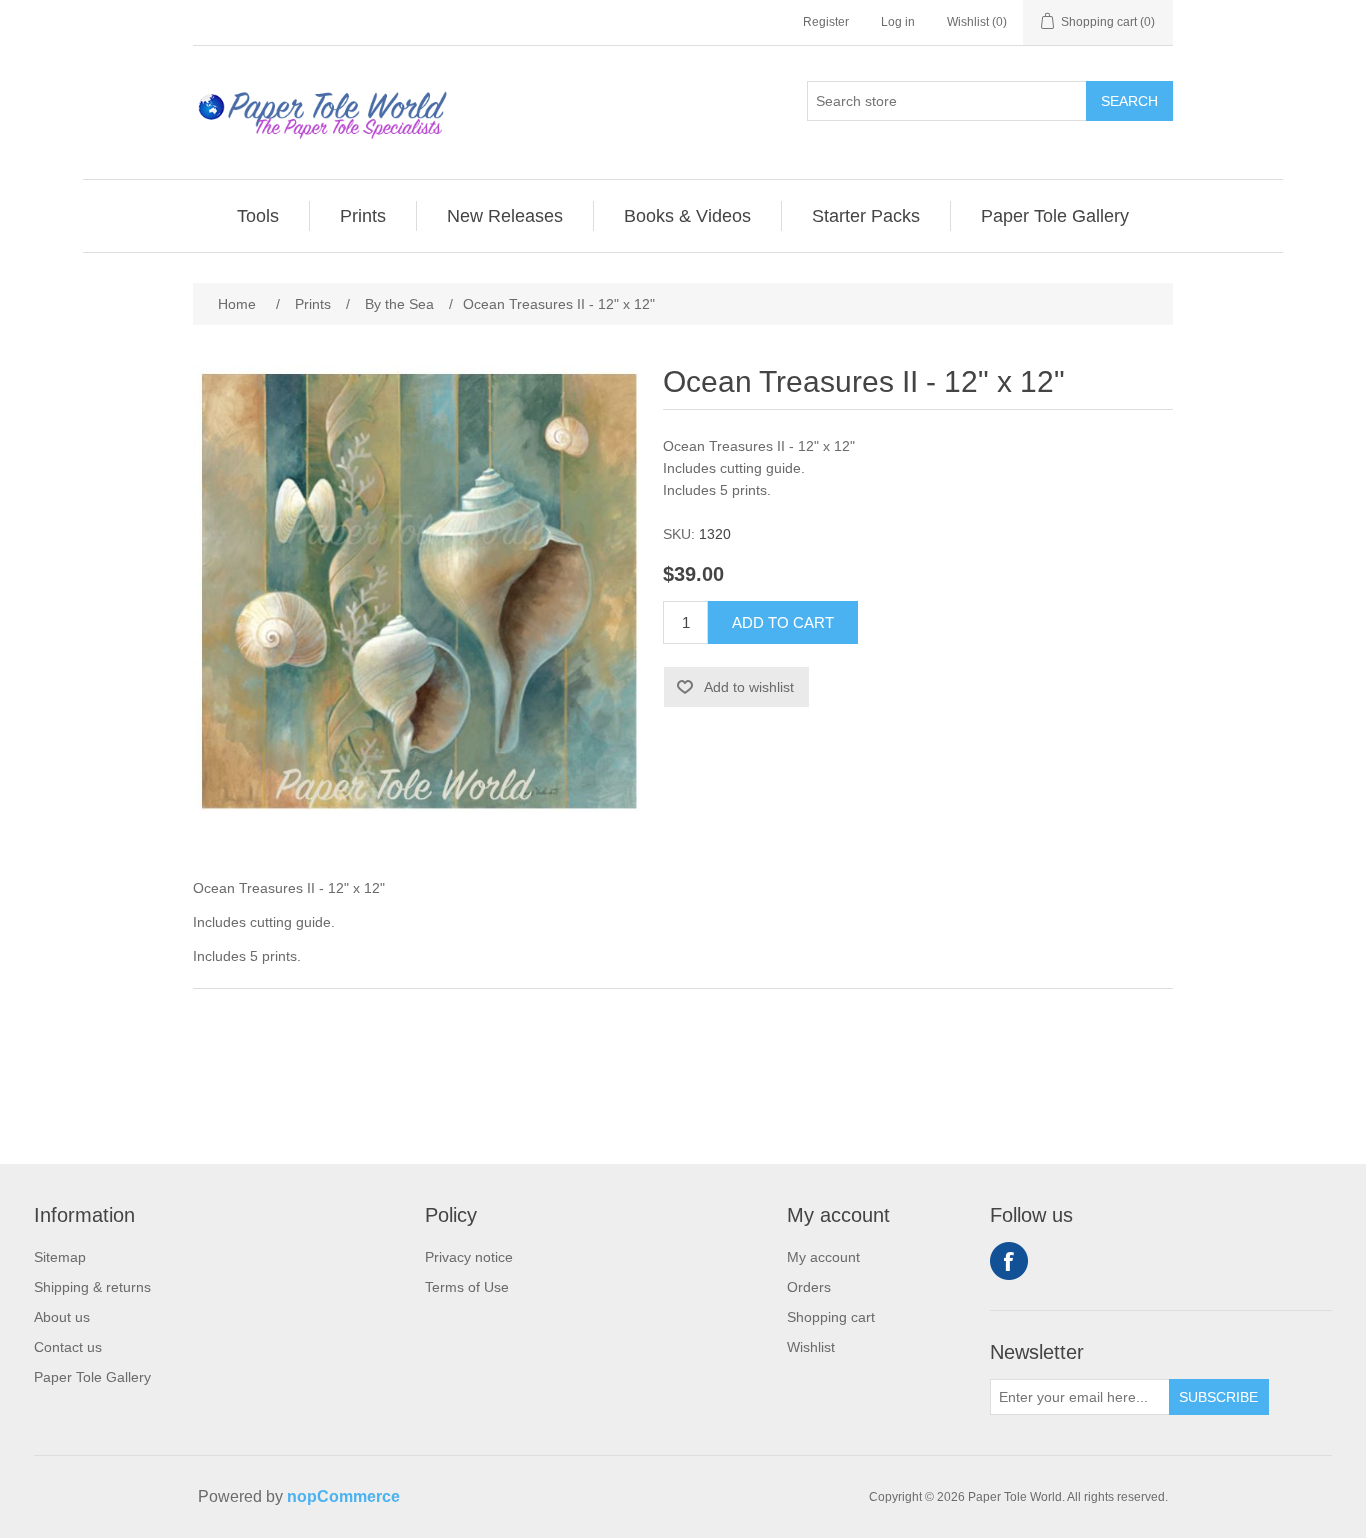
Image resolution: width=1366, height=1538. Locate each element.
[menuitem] (258, 216)
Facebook (1009, 1261)
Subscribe (1218, 1397)
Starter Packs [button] (866, 216)
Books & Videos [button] (687, 216)
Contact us (68, 1347)
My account (823, 1257)
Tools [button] (258, 216)
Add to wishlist (749, 687)
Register (826, 22)
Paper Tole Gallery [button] (1055, 216)
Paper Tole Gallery (92, 1377)
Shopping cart (831, 1317)
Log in (898, 22)
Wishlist (811, 1347)
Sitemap (60, 1257)
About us (62, 1317)
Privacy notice (469, 1257)
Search (1129, 101)
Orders (809, 1287)
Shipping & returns (92, 1287)
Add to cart (783, 622)
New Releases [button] (505, 216)
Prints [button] (363, 216)
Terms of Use (467, 1287)
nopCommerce (343, 1496)
